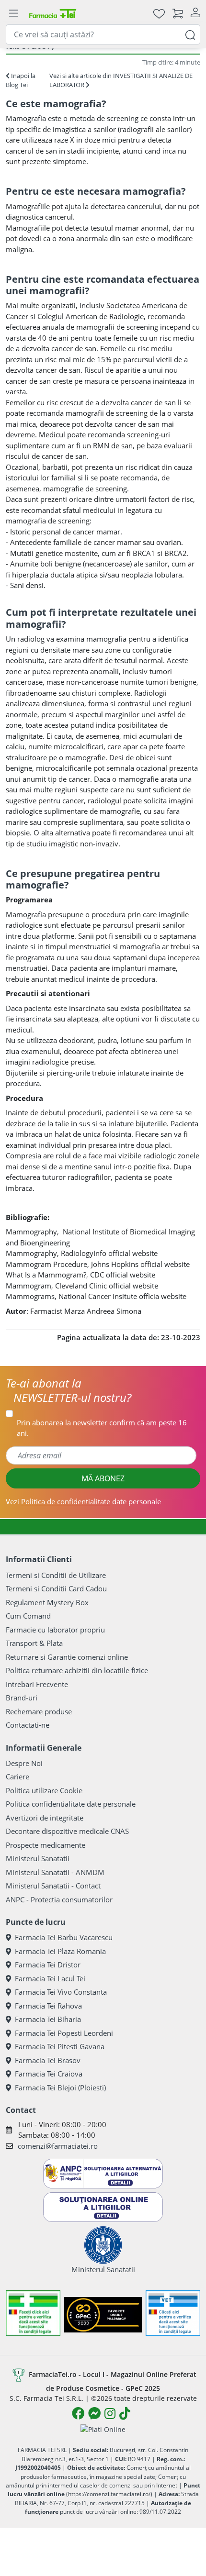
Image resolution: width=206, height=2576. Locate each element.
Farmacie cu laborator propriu (55, 1630)
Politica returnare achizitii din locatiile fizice (77, 1670)
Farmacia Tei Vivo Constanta (61, 1992)
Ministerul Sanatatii (38, 1858)
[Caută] (190, 34)
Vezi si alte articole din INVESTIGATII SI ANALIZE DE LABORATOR (121, 80)
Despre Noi (24, 1763)
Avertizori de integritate (45, 1818)
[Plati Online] (103, 2429)
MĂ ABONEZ (103, 1478)
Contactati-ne (28, 1725)
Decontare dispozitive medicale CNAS (67, 1831)
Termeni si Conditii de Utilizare (56, 1575)
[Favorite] (159, 13)
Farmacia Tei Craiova (49, 2074)
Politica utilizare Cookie (44, 1790)
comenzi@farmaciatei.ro (58, 2146)
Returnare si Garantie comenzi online (67, 1657)
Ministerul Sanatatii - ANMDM (55, 1872)
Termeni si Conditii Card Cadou (56, 1588)
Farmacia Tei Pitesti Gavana (60, 2046)
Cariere (17, 1777)
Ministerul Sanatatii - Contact (53, 1886)
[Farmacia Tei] (53, 13)
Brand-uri (22, 1698)
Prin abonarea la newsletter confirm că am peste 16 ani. (102, 1428)
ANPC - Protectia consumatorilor (59, 1899)
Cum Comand (28, 1616)
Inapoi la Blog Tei (21, 80)
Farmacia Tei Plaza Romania (60, 1951)
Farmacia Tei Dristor (48, 1965)
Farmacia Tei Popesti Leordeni (64, 2033)
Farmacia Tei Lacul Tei (50, 1978)
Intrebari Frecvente (37, 1684)
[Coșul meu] (178, 13)
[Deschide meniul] (13, 13)
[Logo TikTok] (125, 2413)
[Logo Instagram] (110, 2413)
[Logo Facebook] (78, 2413)
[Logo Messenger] (94, 2413)
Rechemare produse (39, 1711)
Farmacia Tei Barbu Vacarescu (64, 1937)
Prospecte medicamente (46, 1845)
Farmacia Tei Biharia (48, 2019)
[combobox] (103, 34)
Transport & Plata (34, 1643)
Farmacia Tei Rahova (48, 2006)
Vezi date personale (83, 1501)
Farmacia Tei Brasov (48, 2060)
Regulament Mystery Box (47, 1602)
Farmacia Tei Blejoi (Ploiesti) (60, 2087)
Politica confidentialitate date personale (71, 1804)
